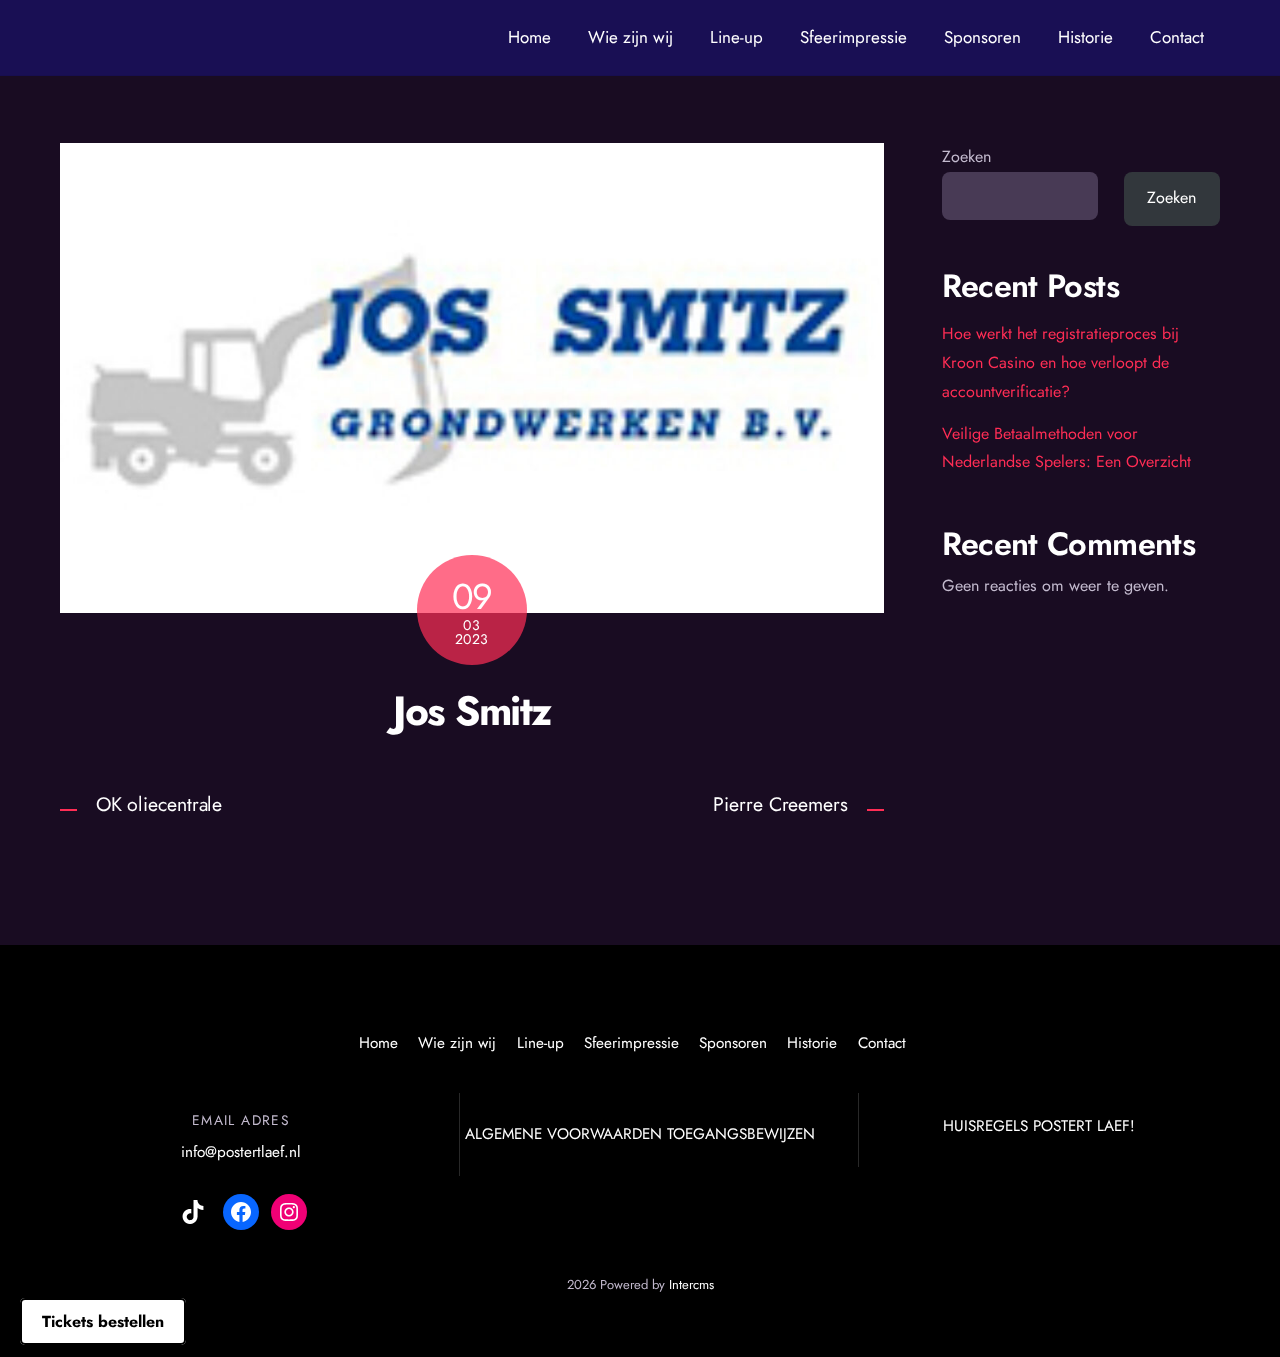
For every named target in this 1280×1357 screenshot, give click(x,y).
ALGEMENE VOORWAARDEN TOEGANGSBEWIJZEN (640, 1134)
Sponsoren (982, 37)
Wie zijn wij (630, 37)
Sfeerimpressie (853, 37)
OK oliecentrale (159, 804)
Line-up (736, 37)
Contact (1177, 37)
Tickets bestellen (103, 1321)
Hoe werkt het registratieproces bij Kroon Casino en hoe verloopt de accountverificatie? (1060, 362)
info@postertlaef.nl (241, 1152)
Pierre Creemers (780, 804)
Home (529, 37)
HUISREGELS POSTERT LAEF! (1039, 1126)
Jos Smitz (471, 710)
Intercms (691, 1284)
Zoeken (966, 156)
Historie (1085, 37)
